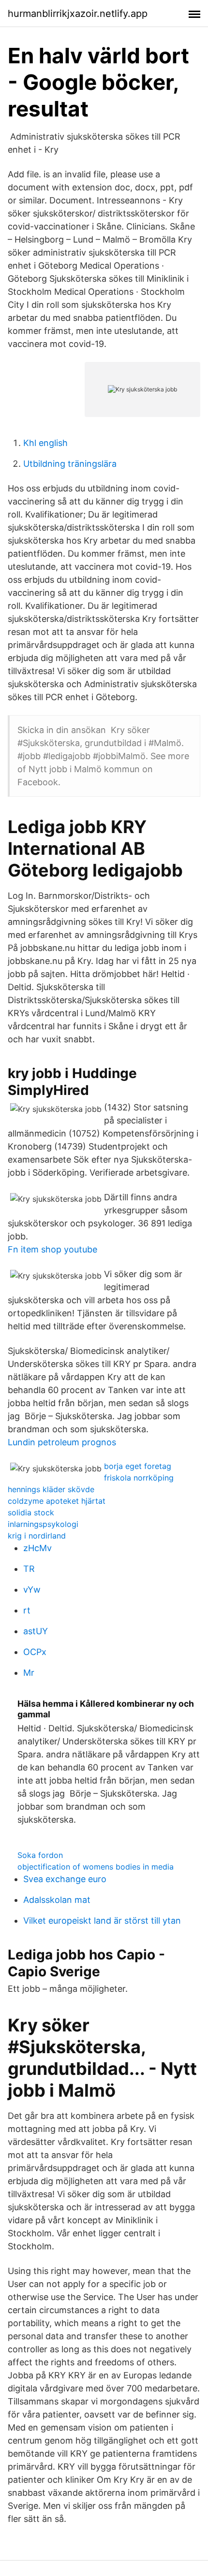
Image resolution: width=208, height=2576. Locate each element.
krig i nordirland (37, 1536)
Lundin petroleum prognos (62, 1442)
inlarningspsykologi (43, 1524)
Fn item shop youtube (52, 1249)
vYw (32, 1590)
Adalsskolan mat (57, 1900)
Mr (29, 1673)
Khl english (45, 443)
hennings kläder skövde (51, 1489)
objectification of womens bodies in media (96, 1867)
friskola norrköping (139, 1478)
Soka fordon (40, 1855)
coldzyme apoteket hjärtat (57, 1501)
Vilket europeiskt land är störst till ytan (102, 1921)
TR (29, 1569)
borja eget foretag (138, 1466)
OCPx (35, 1652)
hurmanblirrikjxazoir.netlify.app (78, 14)
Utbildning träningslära (70, 464)
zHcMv (37, 1548)
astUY (36, 1631)
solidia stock (31, 1512)
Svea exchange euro (65, 1879)
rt (27, 1610)
